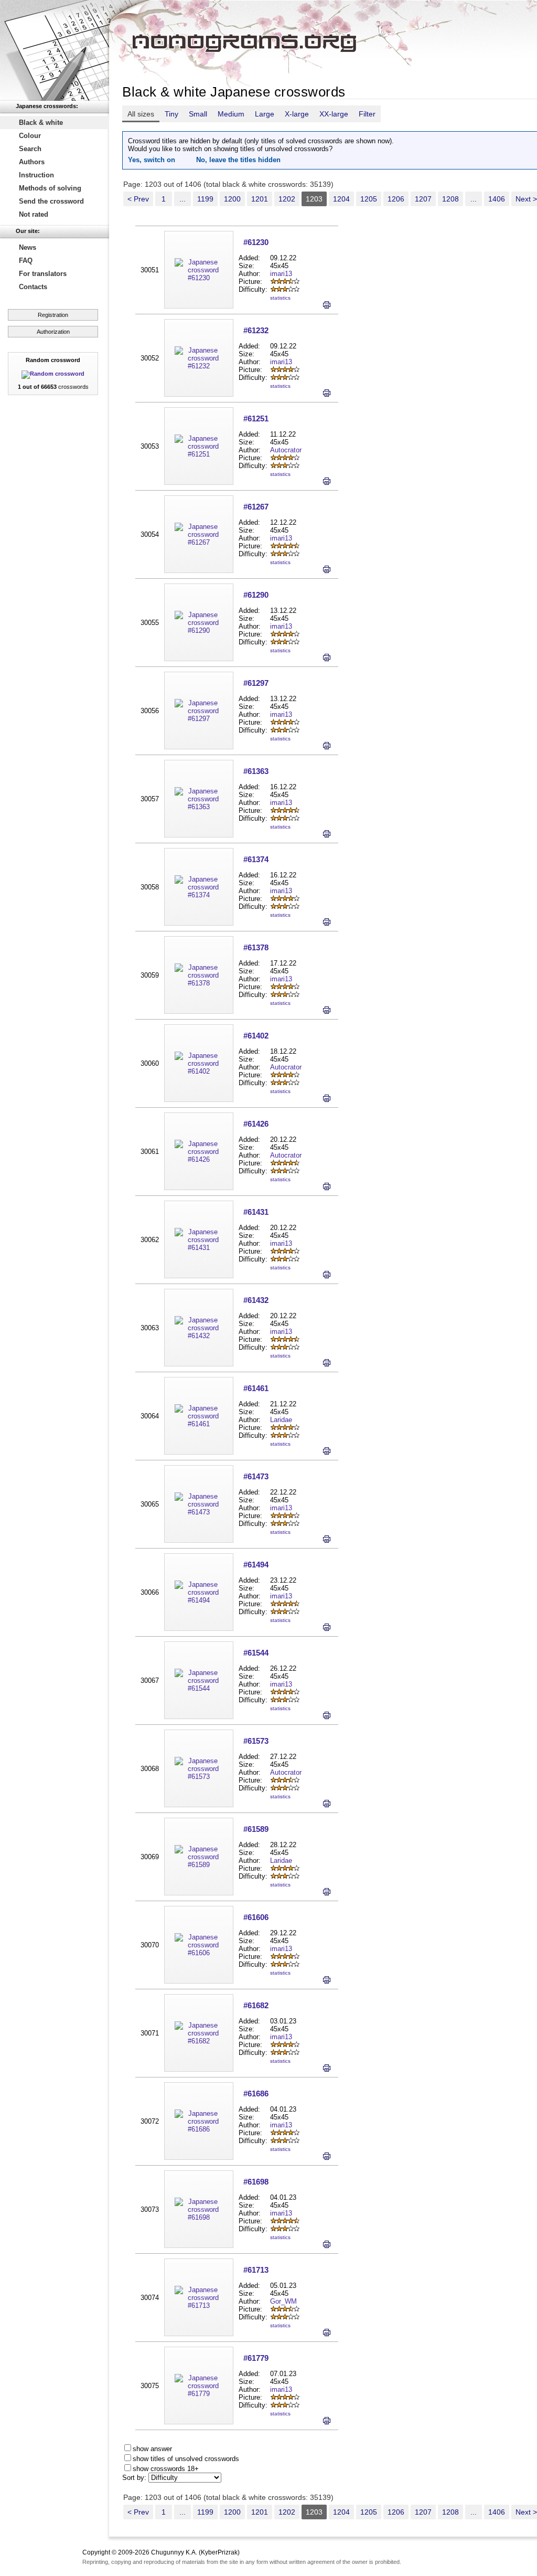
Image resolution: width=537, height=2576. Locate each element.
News (28, 247)
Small (198, 114)
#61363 (256, 771)
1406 (497, 199)
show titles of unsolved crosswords (186, 2459)
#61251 (256, 418)
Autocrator (286, 450)
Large (265, 114)
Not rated (34, 214)
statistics (280, 298)
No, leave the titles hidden (238, 160)
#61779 (256, 2358)
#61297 (256, 683)
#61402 (256, 1036)
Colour (30, 136)
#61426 (256, 1124)
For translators (43, 274)
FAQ (26, 261)
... (182, 199)
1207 (423, 199)
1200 (232, 199)
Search (30, 149)
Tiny (171, 114)
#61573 (256, 1741)
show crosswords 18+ (166, 2469)
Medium (231, 114)
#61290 (256, 595)
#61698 (256, 2182)
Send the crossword (51, 201)
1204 (341, 199)
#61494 (256, 1565)
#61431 (256, 1212)
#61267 (256, 507)
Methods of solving (50, 188)
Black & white (41, 123)
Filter (367, 114)
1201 (260, 199)
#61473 (256, 1476)
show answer (152, 2449)
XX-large (334, 114)
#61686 (256, 2093)
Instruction (36, 175)
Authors (32, 162)
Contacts (33, 287)
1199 (205, 199)
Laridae (281, 1420)
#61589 (256, 1829)
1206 (396, 199)
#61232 (256, 330)
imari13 (281, 274)
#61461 (256, 1388)
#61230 (256, 242)
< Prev (138, 199)
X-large (297, 114)
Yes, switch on (152, 160)
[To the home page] (55, 50)
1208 (450, 199)
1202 (287, 199)
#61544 (256, 1653)
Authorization (53, 332)
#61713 (256, 2270)
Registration (53, 315)
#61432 (256, 1300)
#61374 (256, 859)
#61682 (256, 2005)
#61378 (256, 947)
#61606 (256, 1917)
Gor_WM (283, 2301)
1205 (369, 199)
